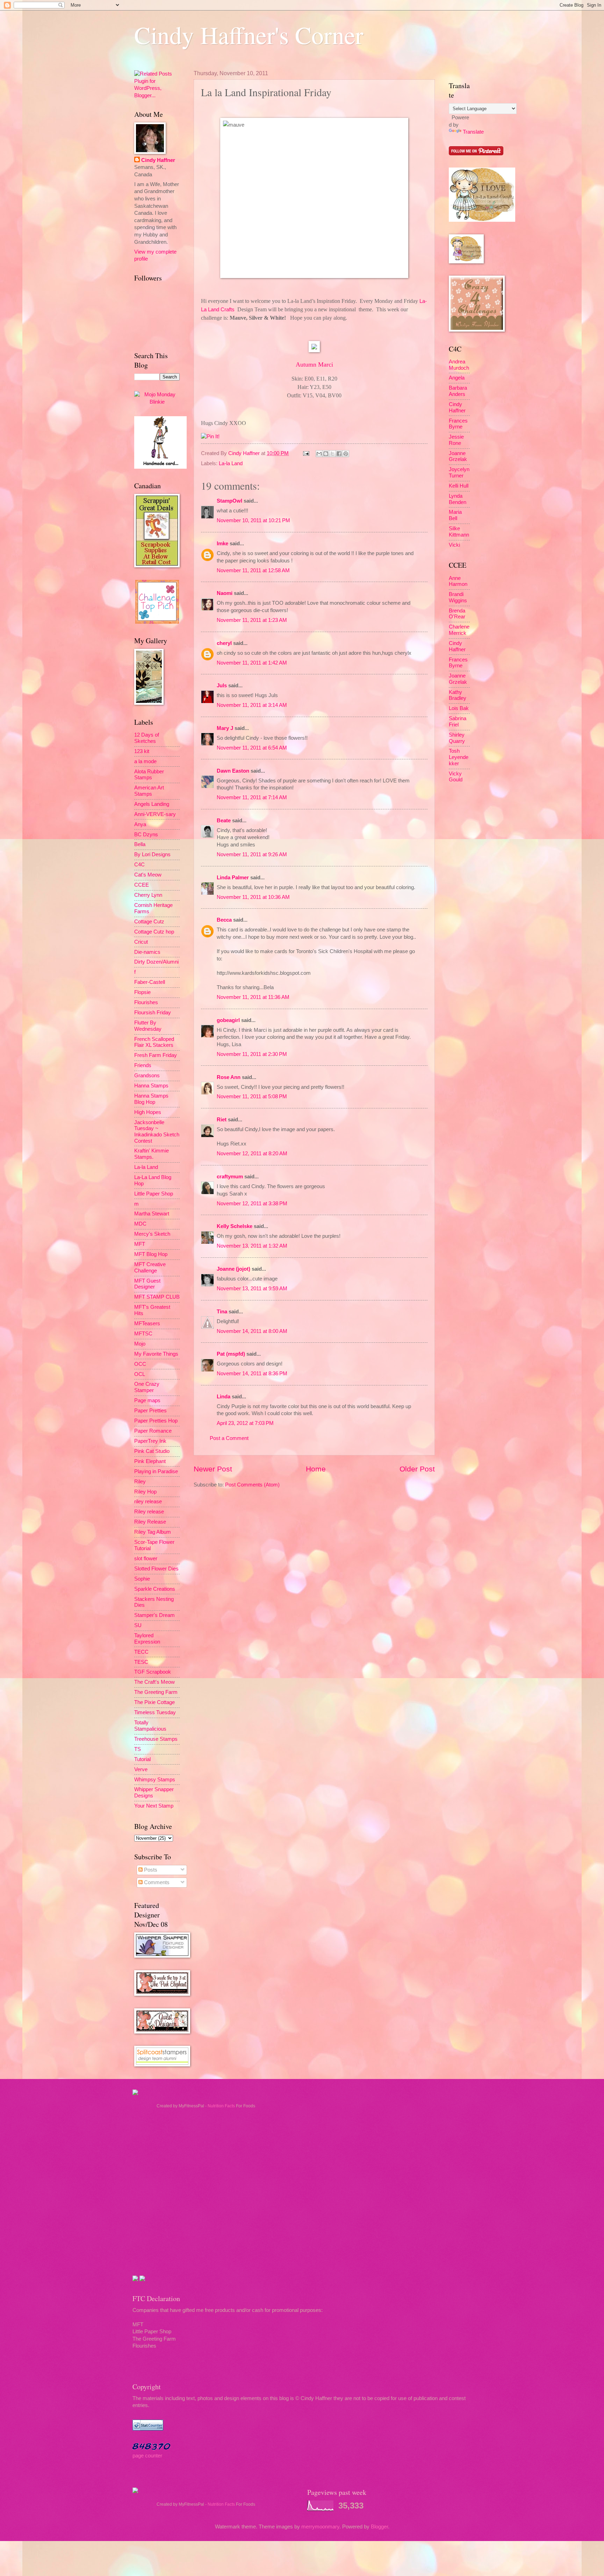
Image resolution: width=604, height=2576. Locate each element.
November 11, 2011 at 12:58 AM (253, 570)
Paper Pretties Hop (156, 1421)
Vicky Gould (456, 777)
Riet (222, 1120)
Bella (140, 844)
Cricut (141, 942)
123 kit (142, 751)
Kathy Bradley (458, 695)
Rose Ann (229, 1077)
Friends (143, 1065)
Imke (222, 544)
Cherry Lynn (148, 895)
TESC (141, 1662)
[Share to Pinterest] (346, 454)
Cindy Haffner (245, 453)
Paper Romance (153, 1431)
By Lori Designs (152, 854)
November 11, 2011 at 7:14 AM (252, 797)
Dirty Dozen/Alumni (156, 962)
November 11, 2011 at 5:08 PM (252, 1097)
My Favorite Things (156, 1354)
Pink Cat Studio (152, 1451)
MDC (140, 1224)
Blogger (379, 2527)
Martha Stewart (152, 1214)
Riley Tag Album (153, 1532)
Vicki (454, 545)
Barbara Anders (458, 391)
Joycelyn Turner (459, 473)
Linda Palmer (233, 878)
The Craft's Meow (154, 1682)
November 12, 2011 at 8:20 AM (252, 1154)
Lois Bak (459, 708)
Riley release (149, 1512)
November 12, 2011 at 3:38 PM (252, 1204)
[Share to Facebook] (339, 454)
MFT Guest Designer (147, 1284)
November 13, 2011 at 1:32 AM (252, 1246)
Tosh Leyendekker (459, 757)
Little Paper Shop (154, 1194)
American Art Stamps (149, 791)
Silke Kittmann (459, 532)
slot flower (146, 1559)
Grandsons (147, 1076)
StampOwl (229, 501)
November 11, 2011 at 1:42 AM (252, 663)
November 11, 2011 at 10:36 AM (253, 897)
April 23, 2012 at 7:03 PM (245, 1423)
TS (138, 1749)
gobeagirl (228, 1020)
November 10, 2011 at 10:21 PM (253, 520)
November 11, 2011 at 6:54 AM (252, 748)
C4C (139, 865)
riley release (148, 1502)
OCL (140, 1374)
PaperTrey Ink (150, 1441)
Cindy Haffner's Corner (249, 35)
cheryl (224, 643)
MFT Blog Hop (151, 1254)
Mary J (225, 728)
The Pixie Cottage (154, 1702)
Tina (222, 1312)
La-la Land (231, 463)
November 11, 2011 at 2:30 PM (252, 1054)
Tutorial (142, 1759)
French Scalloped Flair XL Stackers (154, 1042)
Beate (224, 821)
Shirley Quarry (457, 738)
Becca (224, 920)
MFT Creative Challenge (150, 1268)
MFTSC (143, 1334)
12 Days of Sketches (147, 738)
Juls (222, 686)
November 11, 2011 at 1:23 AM (252, 620)
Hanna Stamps (151, 1086)
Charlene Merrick (459, 630)
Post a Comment (229, 1438)
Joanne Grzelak (458, 456)
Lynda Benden (458, 499)
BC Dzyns (146, 835)
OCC (140, 1364)
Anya (140, 824)
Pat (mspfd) (231, 1354)
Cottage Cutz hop (154, 932)
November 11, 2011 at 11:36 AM (253, 997)
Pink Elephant (150, 1461)
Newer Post (213, 1469)
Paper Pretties (150, 1411)
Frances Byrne (458, 424)
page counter (147, 2456)
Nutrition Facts (221, 2106)
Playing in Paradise (156, 1471)
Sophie (142, 1579)
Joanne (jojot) (233, 1269)
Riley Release (150, 1522)
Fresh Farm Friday (156, 1055)
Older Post (417, 1469)
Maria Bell (455, 515)
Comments (156, 1882)
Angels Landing (152, 804)
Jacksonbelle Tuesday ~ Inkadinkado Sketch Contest (157, 1132)
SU (138, 1625)
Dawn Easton (233, 771)
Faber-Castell (150, 982)
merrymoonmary (320, 2527)
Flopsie (142, 992)
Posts (150, 1870)
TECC (141, 1652)
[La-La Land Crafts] (482, 220)
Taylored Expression (147, 1639)
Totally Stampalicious (150, 1726)
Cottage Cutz (149, 922)
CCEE (142, 885)
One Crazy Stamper (147, 1387)
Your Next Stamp (154, 1806)
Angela (457, 378)
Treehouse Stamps (156, 1739)
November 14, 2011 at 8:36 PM (252, 1374)
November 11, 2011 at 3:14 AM (252, 705)
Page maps (147, 1400)
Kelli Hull (459, 486)
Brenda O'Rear (457, 614)
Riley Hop (145, 1492)
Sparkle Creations (155, 1589)
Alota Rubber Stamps (149, 775)
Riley (140, 1482)
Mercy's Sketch (152, 1234)
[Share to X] (332, 454)
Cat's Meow (148, 875)
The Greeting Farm (156, 1692)
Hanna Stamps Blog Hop (151, 1099)
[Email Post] (305, 453)
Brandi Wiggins (458, 597)
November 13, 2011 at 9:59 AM (252, 1289)
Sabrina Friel (458, 722)
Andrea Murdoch (459, 365)
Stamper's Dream (154, 1615)
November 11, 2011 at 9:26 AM (252, 854)
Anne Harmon (458, 581)
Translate (473, 132)
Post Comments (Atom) (252, 1485)
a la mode (145, 761)
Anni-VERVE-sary (155, 814)
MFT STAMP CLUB (157, 1297)
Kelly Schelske (235, 1226)
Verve (141, 1769)
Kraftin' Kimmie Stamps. (152, 1154)
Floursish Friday (153, 1013)
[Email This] (319, 454)
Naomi (225, 593)
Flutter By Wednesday (148, 1026)
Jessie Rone (456, 440)
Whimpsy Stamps (155, 1780)
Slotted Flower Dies (156, 1569)
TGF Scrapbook (153, 1672)
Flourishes (146, 1002)
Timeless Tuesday (155, 1712)
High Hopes (148, 1112)
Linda (224, 1397)
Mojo (140, 1344)
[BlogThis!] (326, 454)
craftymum (230, 1177)
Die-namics (147, 952)
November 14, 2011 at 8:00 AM (252, 1331)
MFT (140, 1244)
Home (316, 1469)
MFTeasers (147, 1324)
